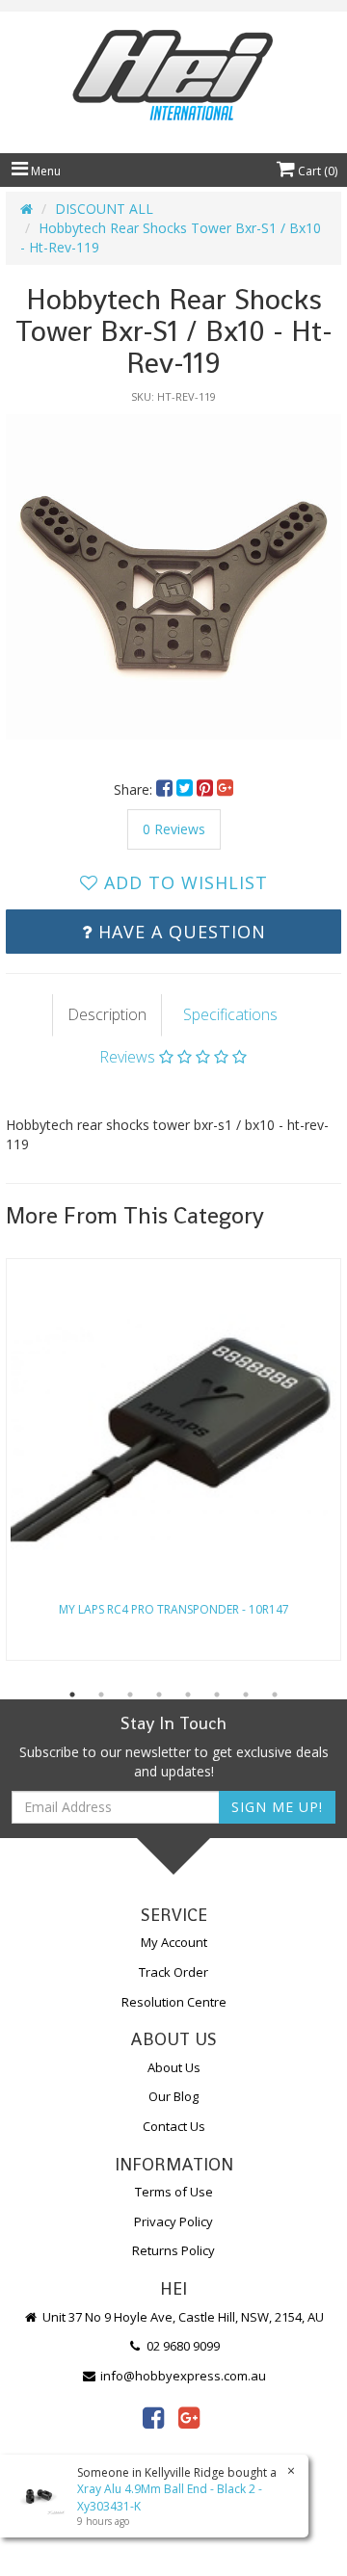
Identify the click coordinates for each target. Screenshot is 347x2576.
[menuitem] (166, 789)
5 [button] (188, 1695)
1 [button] (72, 1695)
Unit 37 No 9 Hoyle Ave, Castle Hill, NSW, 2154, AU (182, 2317)
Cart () (316, 171)
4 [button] (159, 1695)
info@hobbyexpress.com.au (182, 2376)
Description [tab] (107, 1014)
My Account (174, 1942)
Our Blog (173, 2096)
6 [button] (217, 1695)
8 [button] (275, 1695)
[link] (153, 2417)
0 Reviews (174, 829)
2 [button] (101, 1695)
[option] (173, 582)
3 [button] (130, 1695)
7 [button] (246, 1695)
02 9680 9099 (182, 2346)
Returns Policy (173, 2250)
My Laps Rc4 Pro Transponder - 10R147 (174, 1609)
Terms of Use (174, 2192)
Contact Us (174, 2126)
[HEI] (173, 78)
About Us (174, 2067)
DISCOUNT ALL (104, 209)
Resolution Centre (174, 2002)
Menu (44, 171)
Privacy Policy (173, 2221)
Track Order (173, 1972)
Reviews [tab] (129, 1057)
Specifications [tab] (230, 1014)
